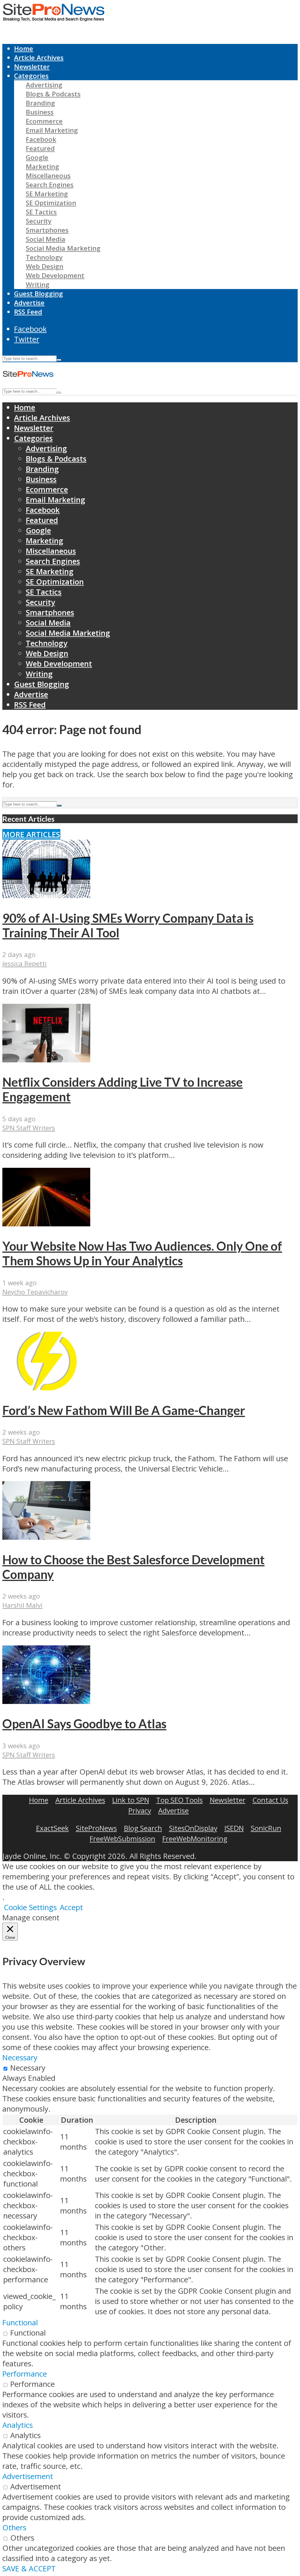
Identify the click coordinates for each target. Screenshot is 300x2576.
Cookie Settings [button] (30, 1907)
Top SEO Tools (179, 1800)
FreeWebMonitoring (195, 1839)
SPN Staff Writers (29, 1128)
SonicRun (266, 1828)
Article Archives (39, 58)
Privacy (140, 1810)
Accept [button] (71, 1907)
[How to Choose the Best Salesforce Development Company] (46, 1537)
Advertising (44, 85)
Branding (40, 103)
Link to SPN (131, 1800)
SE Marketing (47, 194)
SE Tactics (41, 212)
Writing (38, 284)
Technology (44, 257)
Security (39, 221)
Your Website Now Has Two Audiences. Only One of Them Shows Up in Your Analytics (142, 1253)
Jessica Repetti (24, 964)
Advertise (29, 303)
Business (40, 112)
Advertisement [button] (28, 2476)
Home (24, 48)
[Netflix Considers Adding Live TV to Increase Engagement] (46, 1060)
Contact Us (270, 1800)
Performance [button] (25, 2374)
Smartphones (47, 230)
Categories (31, 76)
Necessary (28, 2068)
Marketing (42, 166)
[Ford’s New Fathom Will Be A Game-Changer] (46, 1388)
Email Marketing (52, 130)
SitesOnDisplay (193, 1828)
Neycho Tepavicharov (35, 1292)
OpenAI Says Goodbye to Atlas (84, 1724)
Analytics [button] (18, 2425)
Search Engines (50, 185)
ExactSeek (52, 1828)
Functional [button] (20, 2323)
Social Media (46, 239)
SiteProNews (96, 1828)
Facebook (41, 139)
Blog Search (143, 1828)
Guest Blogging (39, 294)
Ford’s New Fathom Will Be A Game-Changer (124, 1410)
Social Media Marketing (63, 248)
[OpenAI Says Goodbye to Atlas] (46, 1701)
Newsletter (32, 67)
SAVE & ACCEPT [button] (29, 2569)
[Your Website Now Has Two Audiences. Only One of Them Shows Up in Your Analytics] (46, 1224)
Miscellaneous (48, 176)
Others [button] (14, 2528)
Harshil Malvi (22, 1605)
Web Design (45, 266)
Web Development (55, 275)
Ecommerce (44, 121)
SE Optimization (51, 203)
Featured (40, 148)
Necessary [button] (20, 2058)
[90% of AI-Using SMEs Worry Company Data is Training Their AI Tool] (46, 895)
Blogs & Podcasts (53, 94)
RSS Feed (28, 312)
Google (37, 157)
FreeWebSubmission (122, 1839)
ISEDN (234, 1828)
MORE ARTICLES (31, 834)
